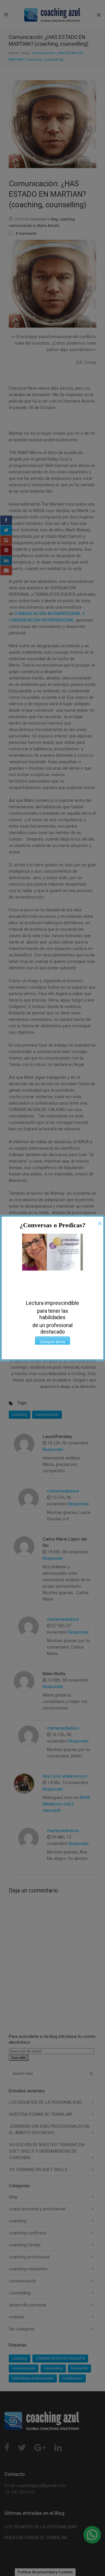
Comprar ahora (52, 1342)
